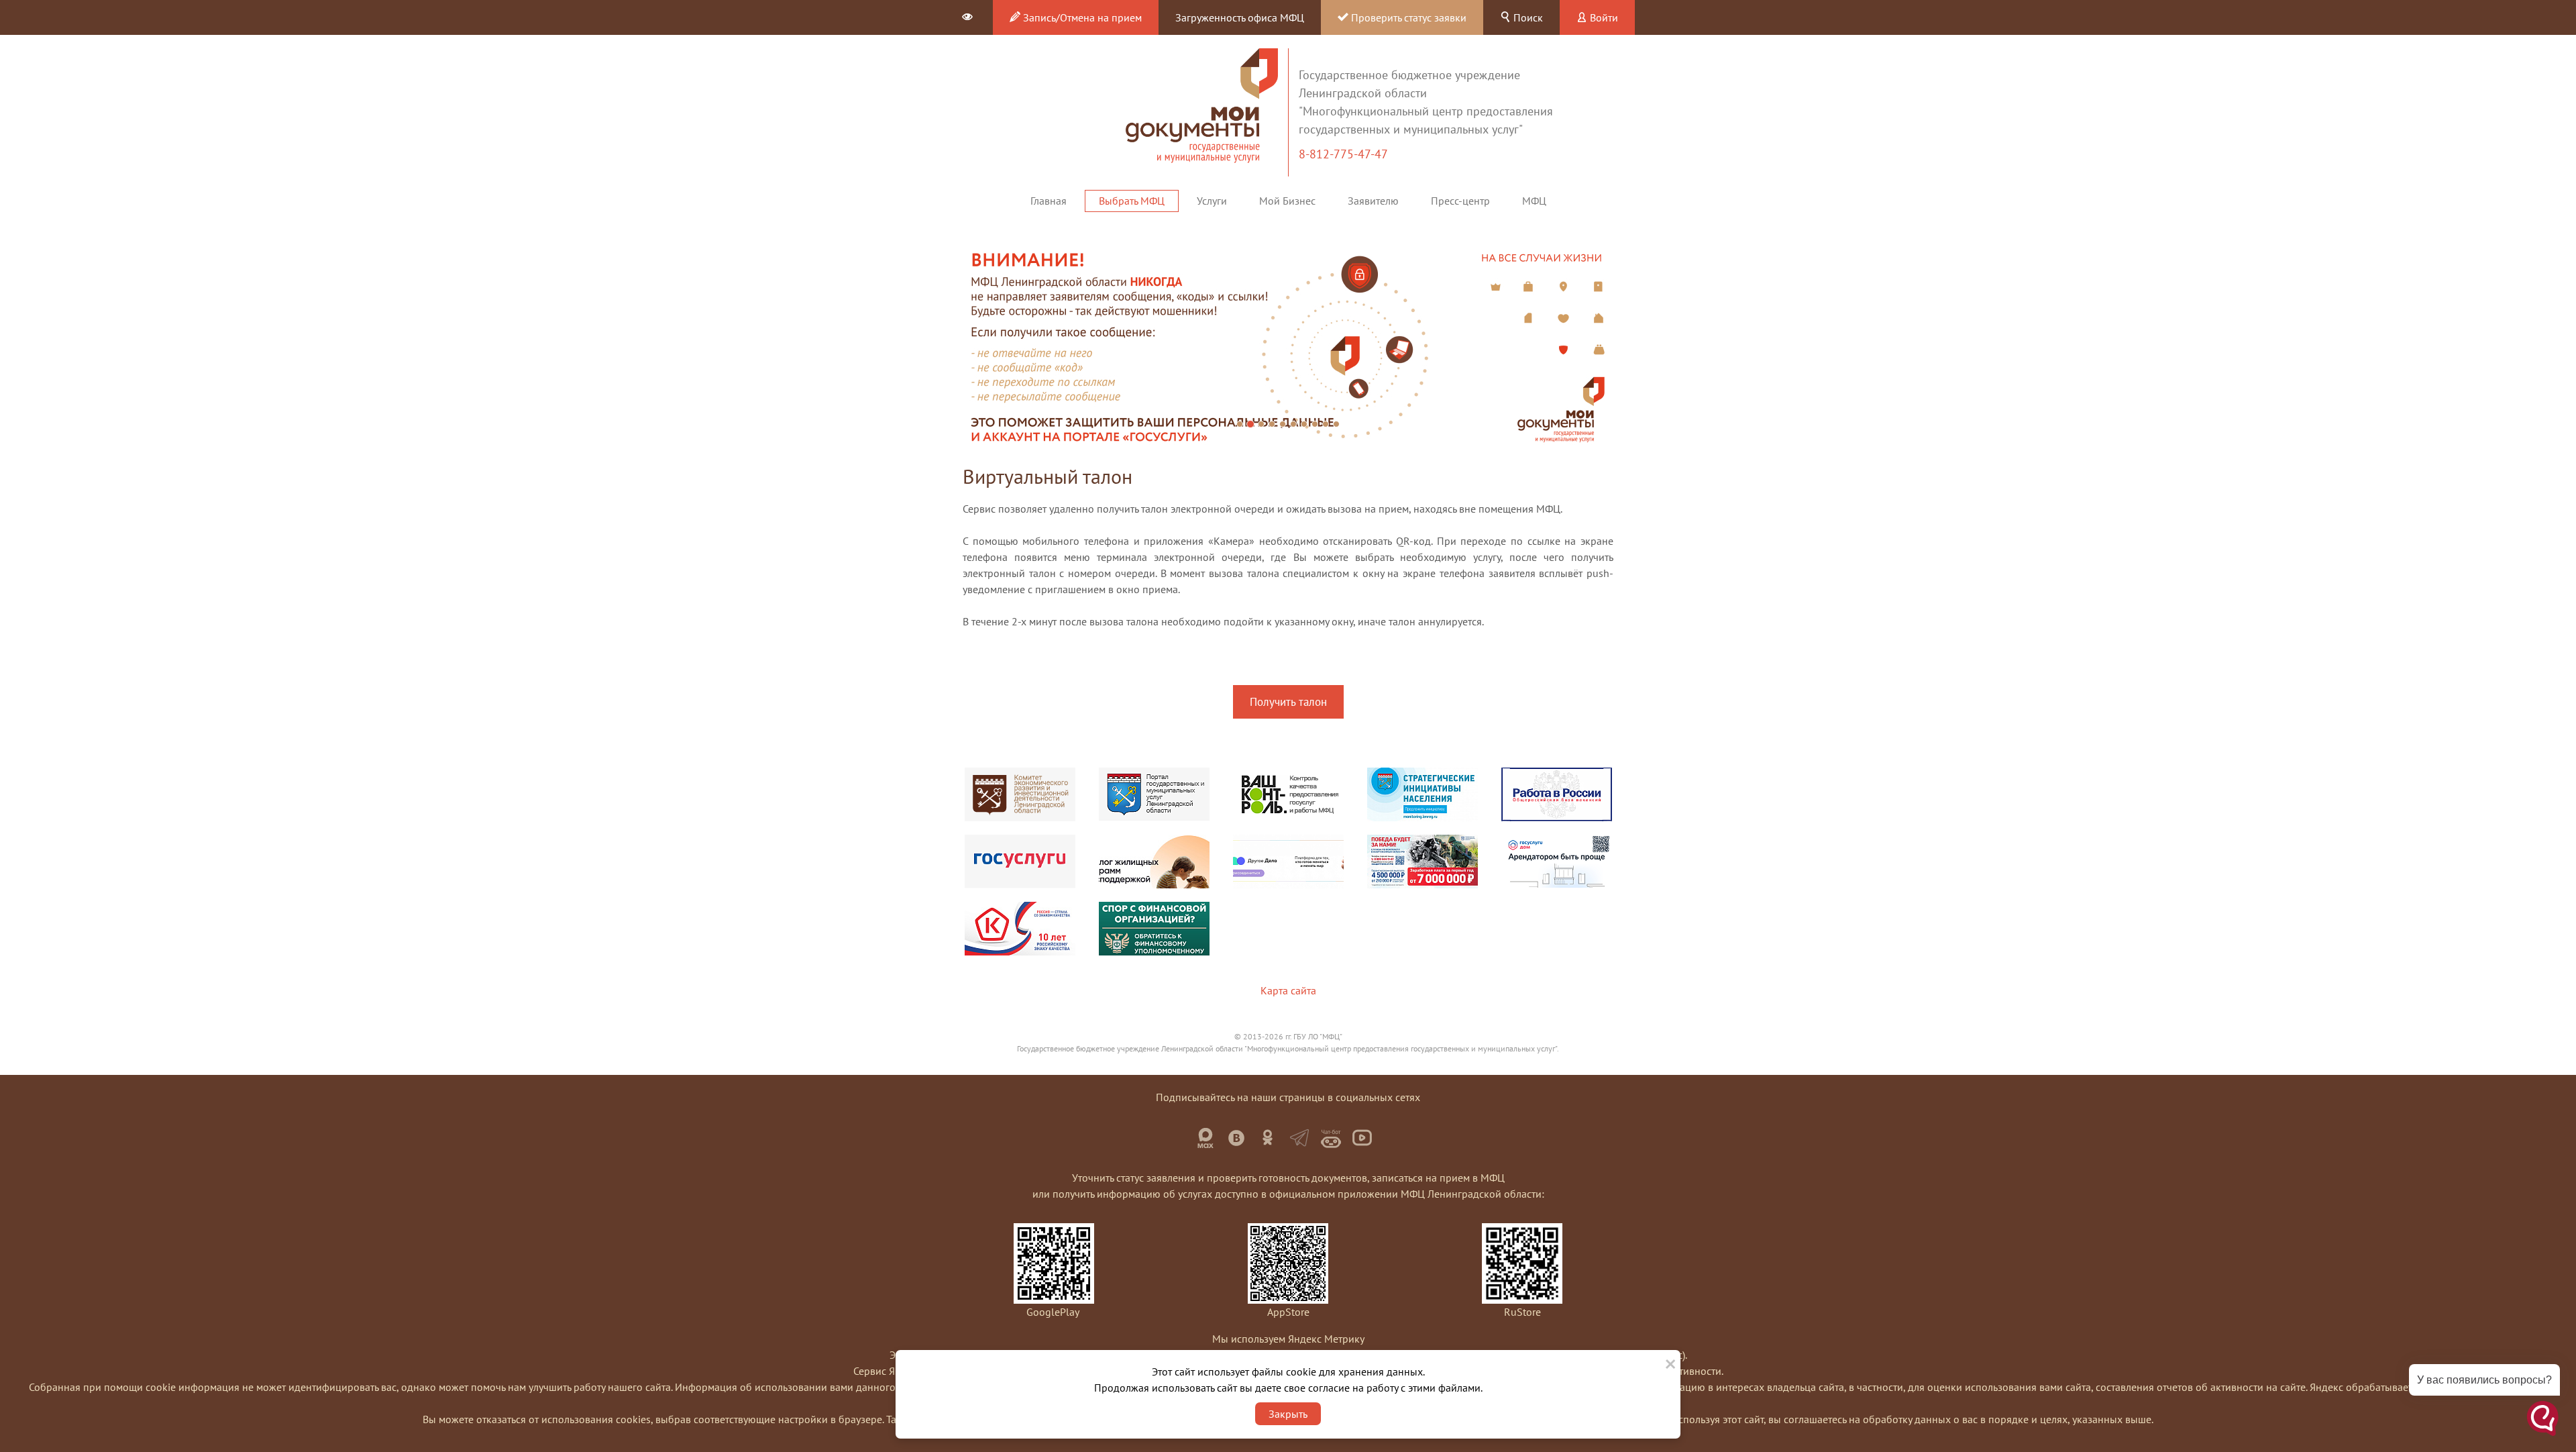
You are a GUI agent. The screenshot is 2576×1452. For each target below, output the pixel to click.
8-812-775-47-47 (1345, 154)
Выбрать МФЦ (1132, 201)
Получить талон (1288, 702)
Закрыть (1288, 1414)
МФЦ (1534, 201)
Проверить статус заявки (1407, 17)
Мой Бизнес (1287, 201)
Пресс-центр (1460, 201)
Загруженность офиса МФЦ (1240, 17)
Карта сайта (1288, 990)
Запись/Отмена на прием (1081, 17)
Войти (1603, 17)
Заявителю (1373, 201)
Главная (1049, 201)
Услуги (1212, 201)
